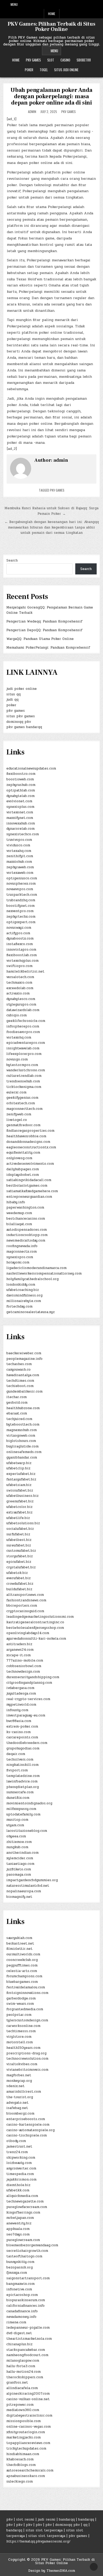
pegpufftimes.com (22, 1965)
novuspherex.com (21, 884)
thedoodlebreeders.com (27, 1743)
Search (12, 560)
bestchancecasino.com (26, 1219)
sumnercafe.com (20, 1792)
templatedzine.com (23, 1776)
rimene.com (16, 2322)
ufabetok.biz (17, 1573)
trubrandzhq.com (21, 900)
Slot (51, 60)
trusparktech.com (22, 895)
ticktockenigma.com (24, 1087)
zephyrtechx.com (21, 917)
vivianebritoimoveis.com (27, 2070)
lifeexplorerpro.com (24, 1054)
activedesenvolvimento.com (30, 1164)
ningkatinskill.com (22, 1765)
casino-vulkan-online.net (28, 2399)
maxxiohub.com (19, 862)
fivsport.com (17, 1770)
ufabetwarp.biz (19, 1463)
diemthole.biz (18, 2185)
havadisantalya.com (23, 1375)
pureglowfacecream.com (27, 2207)
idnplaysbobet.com (23, 1175)
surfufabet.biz (18, 1534)
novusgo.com (17, 1059)
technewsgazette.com (25, 2201)
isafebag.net (17, 2108)
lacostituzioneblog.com (27, 1831)
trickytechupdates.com (26, 2448)
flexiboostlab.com (22, 955)
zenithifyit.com (20, 856)
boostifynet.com (20, 906)
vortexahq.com (19, 851)
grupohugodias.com (23, 1748)
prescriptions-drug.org (26, 2053)
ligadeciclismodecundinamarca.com (36, 1268)
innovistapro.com (21, 950)
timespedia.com (20, 2174)
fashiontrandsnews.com (26, 1600)
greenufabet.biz (20, 1501)
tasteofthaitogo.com (24, 2256)
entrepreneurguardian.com (29, 1197)
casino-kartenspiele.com (28, 2125)
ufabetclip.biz (18, 1468)
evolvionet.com (19, 801)
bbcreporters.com (22, 1606)
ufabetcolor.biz (19, 1507)
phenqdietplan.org (23, 1787)
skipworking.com (21, 2158)
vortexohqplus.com (22, 961)
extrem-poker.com (22, 1726)
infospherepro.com (23, 1026)
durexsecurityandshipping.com (33, 1677)
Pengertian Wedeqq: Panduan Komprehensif (44, 621)
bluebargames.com (22, 1982)
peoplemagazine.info (24, 1359)
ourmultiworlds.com (23, 1954)
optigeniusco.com (22, 878)
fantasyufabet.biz (21, 1479)
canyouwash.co (18, 1370)
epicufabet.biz (19, 1562)
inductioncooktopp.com (27, 1235)
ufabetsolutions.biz (23, 1523)
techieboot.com (20, 1386)
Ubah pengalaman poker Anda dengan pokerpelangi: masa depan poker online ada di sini (51, 96)
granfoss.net (17, 2382)
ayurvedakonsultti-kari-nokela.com (36, 1639)
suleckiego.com (20, 2481)
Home (52, 14)
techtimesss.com (21, 2031)
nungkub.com (17, 1847)
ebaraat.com (17, 1413)
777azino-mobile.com (25, 1660)
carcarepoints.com (22, 1737)
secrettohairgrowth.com (27, 2251)
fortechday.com (19, 1306)
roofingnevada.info (22, 1246)
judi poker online (22, 689)
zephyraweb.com (20, 867)
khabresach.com (20, 2459)
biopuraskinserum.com (26, 2300)
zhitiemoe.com (19, 1842)
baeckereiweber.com (24, 1353)
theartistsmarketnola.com (29, 2339)
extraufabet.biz (19, 1512)
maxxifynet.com (20, 818)
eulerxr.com (16, 1092)
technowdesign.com (23, 1672)
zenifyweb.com (19, 1114)
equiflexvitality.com (23, 1153)
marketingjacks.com (24, 2437)
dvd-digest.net (19, 2333)
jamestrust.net (19, 2146)
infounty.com (17, 1710)
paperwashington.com (25, 1207)
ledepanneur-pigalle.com (28, 2328)
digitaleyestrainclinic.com (29, 2415)
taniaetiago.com (20, 1864)
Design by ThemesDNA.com (52, 2571)
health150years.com (23, 2048)
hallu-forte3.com (21, 2366)
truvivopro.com (19, 840)
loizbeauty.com (19, 2163)
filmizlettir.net (19, 1949)
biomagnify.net (19, 1897)
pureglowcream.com (23, 2240)
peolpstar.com (19, 2015)
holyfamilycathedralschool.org (32, 1279)
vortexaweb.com (20, 873)
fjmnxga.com (17, 2273)
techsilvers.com (20, 1759)
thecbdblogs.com (21, 2465)
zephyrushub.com (21, 785)
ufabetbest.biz (19, 1540)
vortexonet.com (20, 812)
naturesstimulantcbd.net (28, 1886)
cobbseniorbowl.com (24, 1666)
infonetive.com (19, 2289)
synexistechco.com (23, 834)
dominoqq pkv (19, 722)
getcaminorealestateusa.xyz (31, 1312)
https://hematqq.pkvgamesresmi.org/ (38, 2541)
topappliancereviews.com (28, 2443)
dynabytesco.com (21, 999)
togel (44, 70)
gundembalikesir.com (24, 1391)
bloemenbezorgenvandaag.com (32, 2245)
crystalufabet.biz (21, 1567)
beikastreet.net (20, 1943)
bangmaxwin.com (20, 2284)
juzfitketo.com (19, 1869)
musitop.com (17, 1820)
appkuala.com (18, 2229)
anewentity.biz (19, 2223)
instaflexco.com (20, 944)
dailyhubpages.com (23, 1169)
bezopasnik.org (20, 2267)
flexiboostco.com (21, 774)
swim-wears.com (20, 2004)
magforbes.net (19, 2075)
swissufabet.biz (20, 1490)
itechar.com (17, 1397)
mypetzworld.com (21, 1705)
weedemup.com (19, 1213)
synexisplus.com (20, 807)
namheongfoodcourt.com (27, 2355)
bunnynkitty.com (20, 2262)
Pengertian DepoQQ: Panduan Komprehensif (44, 630)
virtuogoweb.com (21, 1436)
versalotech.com (20, 977)
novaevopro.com (20, 889)
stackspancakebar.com (26, 2350)
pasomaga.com (19, 1875)
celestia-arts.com (22, 1971)
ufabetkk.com (18, 2190)
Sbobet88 (84, 60)
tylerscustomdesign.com (27, 2020)
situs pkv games (21, 716)
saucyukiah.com (19, 1938)
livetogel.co (17, 1120)
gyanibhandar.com (22, 1457)
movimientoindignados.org (29, 1803)
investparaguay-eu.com (26, 1715)
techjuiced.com (19, 1419)
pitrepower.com (20, 2405)
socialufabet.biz (20, 1529)
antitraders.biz (19, 1644)
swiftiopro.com (19, 966)
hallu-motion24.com (24, 2372)
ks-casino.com (18, 1732)
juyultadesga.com (21, 1693)
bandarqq (67, 2520)
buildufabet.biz (19, 1589)
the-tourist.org (20, 2097)
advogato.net (17, 2103)
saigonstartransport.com (28, 2278)
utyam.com (15, 1825)
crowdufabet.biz (20, 1584)
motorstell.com (20, 2042)
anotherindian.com (22, 1853)
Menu (14, 4)
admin (32, 112)
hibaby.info (16, 1202)
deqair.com (16, 1754)
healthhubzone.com (23, 1408)
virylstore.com (19, 2037)
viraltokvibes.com (22, 2064)
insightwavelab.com (23, 1048)
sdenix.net (15, 2086)
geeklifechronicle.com (26, 1021)
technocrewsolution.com (27, 2059)
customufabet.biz (21, 1551)
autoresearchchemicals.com (30, 2470)
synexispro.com (20, 1257)
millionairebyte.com (24, 1301)
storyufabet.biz (20, 1556)
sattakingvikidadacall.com (29, 1180)
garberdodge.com (21, 1998)
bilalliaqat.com (19, 1224)
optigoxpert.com (21, 922)
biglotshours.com (21, 1441)
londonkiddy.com (21, 1285)
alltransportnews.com (25, 1595)
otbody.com (16, 2141)
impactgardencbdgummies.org (32, 1880)
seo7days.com (18, 2234)
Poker (29, 70)
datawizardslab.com (23, 1010)
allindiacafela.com (22, 2388)
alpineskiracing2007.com (28, 2394)
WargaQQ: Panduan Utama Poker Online (40, 639)
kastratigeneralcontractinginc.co (35, 1622)
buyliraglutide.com (22, 1446)
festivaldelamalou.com (26, 1987)
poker (11, 705)
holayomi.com (18, 1262)
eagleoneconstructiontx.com (31, 1147)
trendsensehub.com (23, 1081)
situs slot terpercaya (44, 2530)
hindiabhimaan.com (23, 2454)
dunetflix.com (18, 1798)
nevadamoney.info (21, 2317)
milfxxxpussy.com (21, 1809)
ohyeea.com (16, 1836)
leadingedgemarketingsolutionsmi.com (40, 1617)
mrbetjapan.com (20, 2218)
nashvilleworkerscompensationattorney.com (44, 1273)
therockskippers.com (25, 2377)
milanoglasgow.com (23, 2361)
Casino (65, 60)
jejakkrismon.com (21, 2179)
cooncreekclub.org (22, 1960)
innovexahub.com (21, 823)
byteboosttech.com (23, 1424)
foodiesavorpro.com (23, 1032)
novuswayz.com (19, 928)
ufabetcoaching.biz (23, 1290)
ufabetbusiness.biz (22, 1496)
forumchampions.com (24, 1976)
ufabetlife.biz (18, 1518)
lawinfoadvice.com (22, 1781)
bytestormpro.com (22, 1065)
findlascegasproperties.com (30, 1131)
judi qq (12, 700)
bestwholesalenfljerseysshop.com (35, 1628)
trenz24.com (17, 2152)
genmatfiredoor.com (23, 1125)
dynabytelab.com (20, 796)
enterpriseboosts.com (26, 2119)
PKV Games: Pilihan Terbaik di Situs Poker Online (51, 27)
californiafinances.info (25, 2306)
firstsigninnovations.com (27, 1993)
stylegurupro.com (21, 1004)
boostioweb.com (20, 779)
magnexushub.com (22, 1430)
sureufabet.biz (19, 1545)
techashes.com (19, 1364)
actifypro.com (18, 933)
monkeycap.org (19, 2081)
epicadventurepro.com (26, 1043)
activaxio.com (18, 993)
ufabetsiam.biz (19, 1485)
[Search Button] (97, 4)
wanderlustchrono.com (26, 1070)
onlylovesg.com (19, 1158)
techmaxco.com (19, 983)
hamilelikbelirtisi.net (25, 971)
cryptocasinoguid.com (25, 1611)
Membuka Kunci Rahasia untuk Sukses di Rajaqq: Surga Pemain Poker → (51, 511)
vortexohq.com (19, 1037)
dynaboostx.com (20, 938)
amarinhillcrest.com (24, 2092)
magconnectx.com (22, 1252)
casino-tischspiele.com (27, 2135)
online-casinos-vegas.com (29, 2427)
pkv (10, 2520)
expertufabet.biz (21, 1474)
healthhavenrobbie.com (26, 1136)
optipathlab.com (21, 790)
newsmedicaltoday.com (26, 1240)
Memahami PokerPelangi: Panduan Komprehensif (48, 648)
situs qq (13, 694)
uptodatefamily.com (23, 1814)
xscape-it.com (18, 1655)
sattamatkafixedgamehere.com (32, 1191)
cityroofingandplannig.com (29, 1683)
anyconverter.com (21, 2168)
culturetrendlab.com (24, 1076)
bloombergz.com (20, 2113)
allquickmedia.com (22, 2196)
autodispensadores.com (27, 1230)
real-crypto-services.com (28, 1699)
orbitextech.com (21, 1103)
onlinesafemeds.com (24, 1452)
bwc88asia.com (19, 1721)
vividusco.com (18, 845)
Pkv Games (33, 60)
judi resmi (47, 2520)
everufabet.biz (18, 1578)
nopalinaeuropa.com (24, 1891)
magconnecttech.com (24, 1109)
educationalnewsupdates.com (31, 768)
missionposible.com (24, 2421)
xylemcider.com (20, 1858)
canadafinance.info (22, 2311)
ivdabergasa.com (20, 1688)
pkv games (57, 490)
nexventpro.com (20, 911)
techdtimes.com (20, 1381)
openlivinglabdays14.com (28, 1633)
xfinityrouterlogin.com (26, 2432)
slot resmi (25, 2520)
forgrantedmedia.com (25, 2009)
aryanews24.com (20, 1650)
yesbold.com (17, 1403)
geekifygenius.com (22, 1098)
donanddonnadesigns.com (28, 1142)
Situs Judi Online (66, 70)
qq (85, 2525)
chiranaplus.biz (19, 2344)
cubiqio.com (17, 1015)
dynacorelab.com (20, 829)
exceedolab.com (20, 988)
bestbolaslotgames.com (27, 1186)
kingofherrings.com (23, 2212)
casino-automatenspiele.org (31, 2130)
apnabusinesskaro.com (26, 2476)
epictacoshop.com (22, 2295)
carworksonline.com (23, 2026)
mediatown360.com (23, 2410)
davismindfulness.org (24, 1295)
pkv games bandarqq (24, 727)
